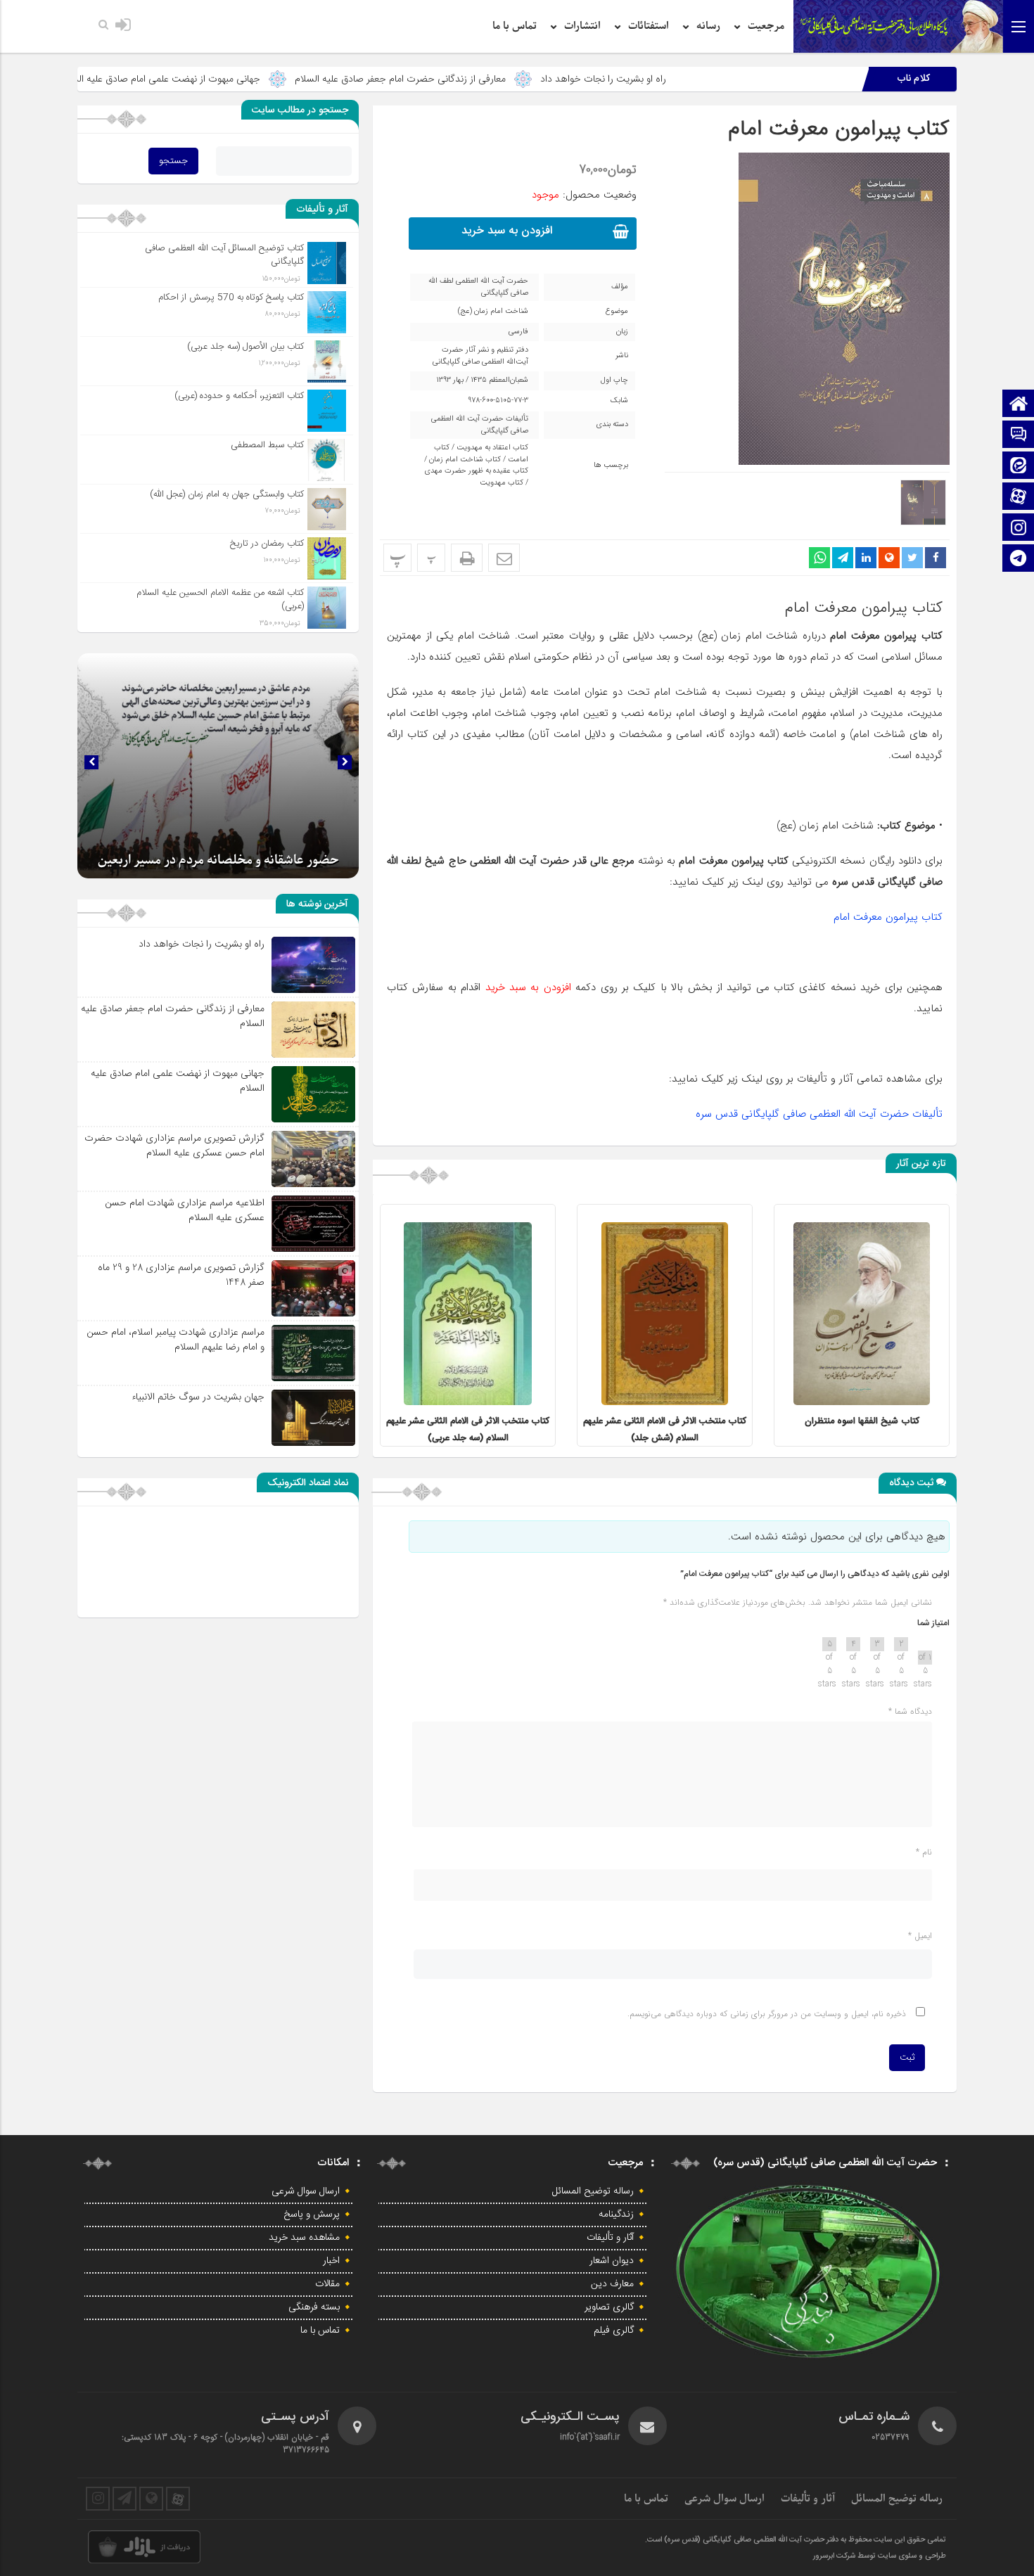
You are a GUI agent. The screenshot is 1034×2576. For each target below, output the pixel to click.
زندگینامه (616, 2215)
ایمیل (920, 1936)
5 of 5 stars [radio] (829, 1644)
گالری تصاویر (609, 2307)
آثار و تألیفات (610, 2238)
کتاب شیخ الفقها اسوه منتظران (862, 1421)
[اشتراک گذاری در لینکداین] (866, 558)
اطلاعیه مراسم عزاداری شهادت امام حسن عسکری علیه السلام (185, 1210)
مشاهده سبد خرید (304, 2238)
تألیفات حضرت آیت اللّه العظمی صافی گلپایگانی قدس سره (819, 1114)
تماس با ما (515, 26)
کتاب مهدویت (502, 483)
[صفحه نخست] (1019, 405)
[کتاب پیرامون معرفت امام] (844, 161)
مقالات (327, 2284)
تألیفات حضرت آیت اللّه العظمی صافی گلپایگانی (480, 425)
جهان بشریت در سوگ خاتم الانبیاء (90, 79)
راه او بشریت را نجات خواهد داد (735, 79)
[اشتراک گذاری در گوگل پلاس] (889, 558)
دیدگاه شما (910, 1711)
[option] (862, 1325)
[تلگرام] (1019, 559)
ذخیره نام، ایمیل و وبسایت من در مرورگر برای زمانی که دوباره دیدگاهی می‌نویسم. (767, 2014)
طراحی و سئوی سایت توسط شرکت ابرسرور (880, 2556)
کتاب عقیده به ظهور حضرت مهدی (477, 471)
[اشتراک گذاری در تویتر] (912, 558)
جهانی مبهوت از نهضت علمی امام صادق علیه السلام (291, 79)
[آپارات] (1019, 498)
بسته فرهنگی (314, 2307)
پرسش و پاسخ (312, 2215)
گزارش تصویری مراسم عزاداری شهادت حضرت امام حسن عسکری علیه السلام (174, 1145)
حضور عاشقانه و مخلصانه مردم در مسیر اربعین (218, 860)
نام (924, 1852)
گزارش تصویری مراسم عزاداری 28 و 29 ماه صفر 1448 (181, 1275)
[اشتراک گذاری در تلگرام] (843, 558)
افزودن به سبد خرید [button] (507, 231)
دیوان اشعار (612, 2261)
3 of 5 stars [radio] (877, 1644)
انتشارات (582, 26)
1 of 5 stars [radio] (925, 1658)
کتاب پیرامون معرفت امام (839, 129)
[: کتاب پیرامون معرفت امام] (504, 558)
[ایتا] (1019, 467)
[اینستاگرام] (1019, 528)
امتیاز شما (933, 1623)
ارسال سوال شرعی (306, 2191)
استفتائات (649, 26)
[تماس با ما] (1019, 436)
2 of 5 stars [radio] (901, 1644)
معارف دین (612, 2284)
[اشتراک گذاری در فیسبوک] (936, 558)
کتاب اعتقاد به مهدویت (492, 448)
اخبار (331, 2261)
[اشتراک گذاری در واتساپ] (819, 558)
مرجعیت (766, 26)
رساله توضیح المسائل (593, 2191)
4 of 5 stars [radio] (853, 1644)
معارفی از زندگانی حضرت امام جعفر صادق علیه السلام (532, 79)
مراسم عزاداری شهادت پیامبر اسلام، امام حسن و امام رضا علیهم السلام (175, 1339)
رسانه (708, 26)
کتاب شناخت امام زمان (465, 460)
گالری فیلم (614, 2331)
